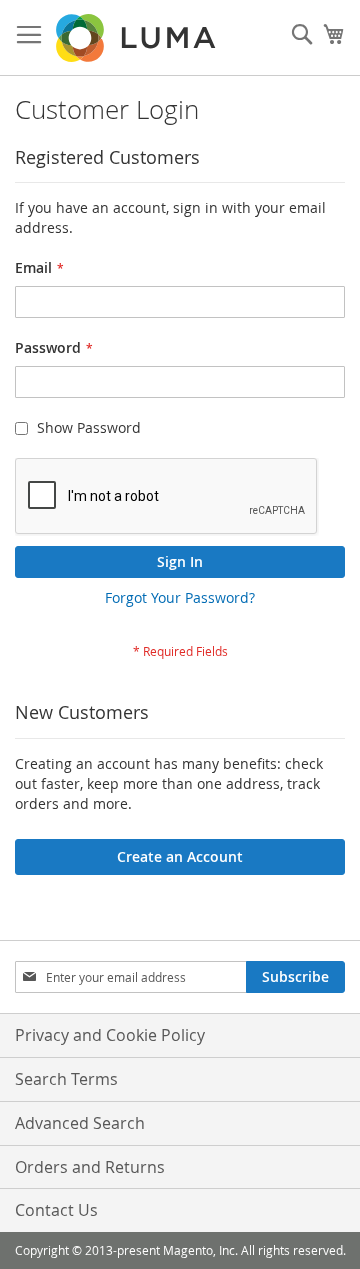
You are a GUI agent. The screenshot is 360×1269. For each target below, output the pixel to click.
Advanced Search (80, 1123)
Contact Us (56, 1210)
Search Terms (66, 1079)
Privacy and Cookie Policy (110, 1035)
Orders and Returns (90, 1167)
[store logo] (137, 38)
